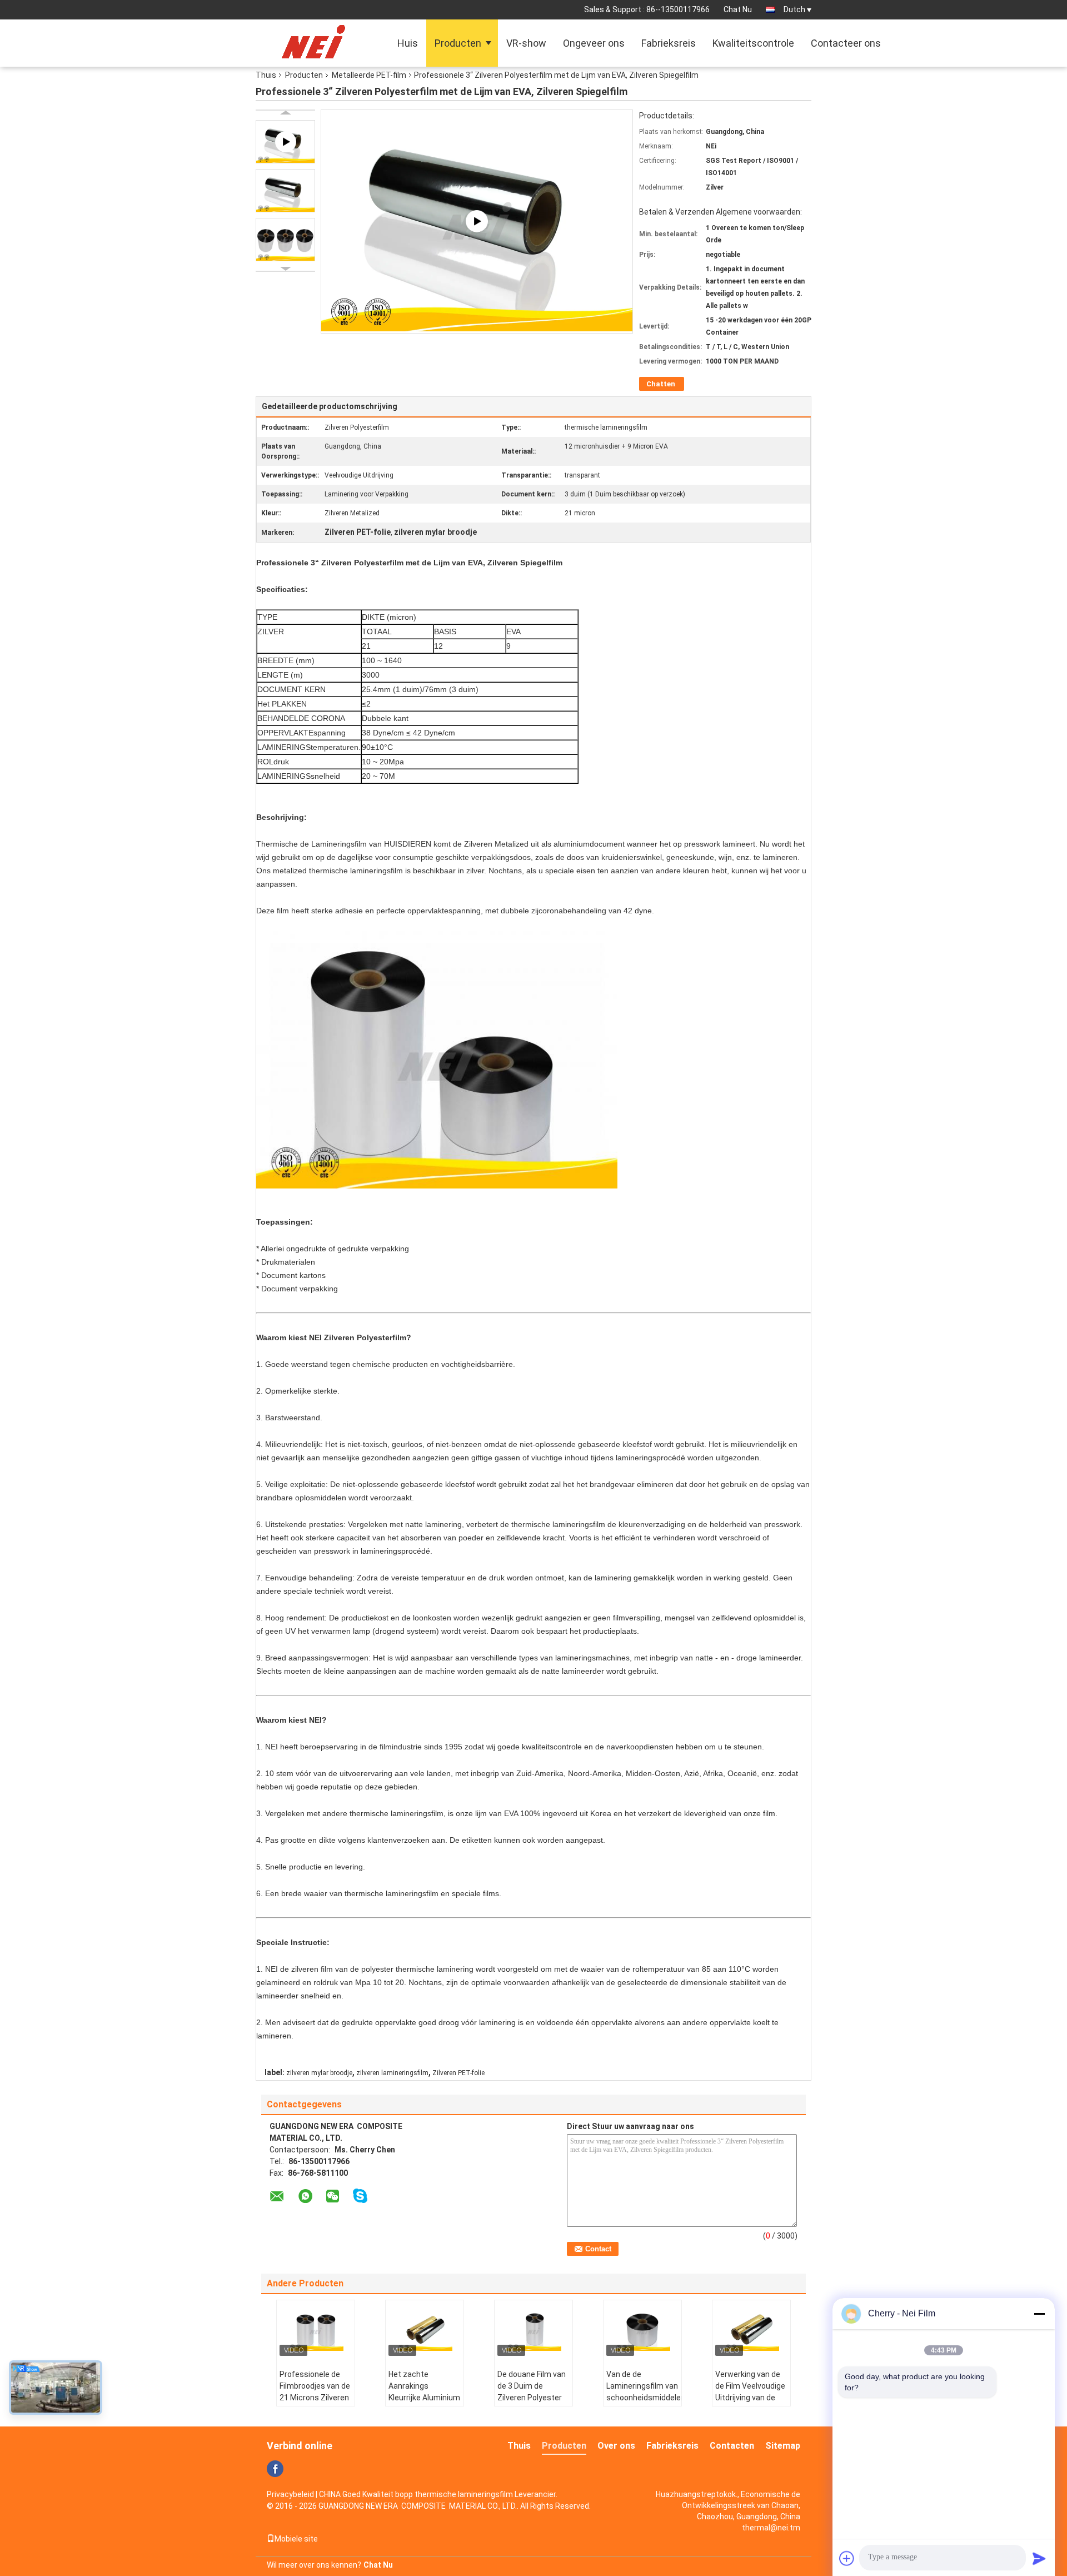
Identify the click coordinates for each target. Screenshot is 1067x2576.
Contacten (732, 2446)
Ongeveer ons (594, 43)
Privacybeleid (290, 2494)
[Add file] (847, 2558)
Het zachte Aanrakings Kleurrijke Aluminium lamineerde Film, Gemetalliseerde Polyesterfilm (424, 2403)
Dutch (794, 9)
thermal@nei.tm (771, 2528)
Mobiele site (296, 2539)
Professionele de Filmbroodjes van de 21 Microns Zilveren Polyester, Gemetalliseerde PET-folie (315, 2403)
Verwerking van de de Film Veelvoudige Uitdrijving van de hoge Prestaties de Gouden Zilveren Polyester (750, 2403)
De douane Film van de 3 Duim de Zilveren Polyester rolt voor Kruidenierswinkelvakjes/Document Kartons (535, 2403)
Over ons (616, 2446)
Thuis (266, 75)
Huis (408, 43)
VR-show (526, 43)
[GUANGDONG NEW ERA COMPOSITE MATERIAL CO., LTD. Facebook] (275, 2469)
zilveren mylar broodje (319, 2073)
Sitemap (783, 2446)
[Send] (1039, 2558)
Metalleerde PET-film (369, 75)
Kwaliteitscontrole (753, 43)
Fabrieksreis (669, 43)
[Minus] (1039, 2314)
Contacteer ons (846, 43)
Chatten (661, 384)
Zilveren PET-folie (458, 2073)
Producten (458, 43)
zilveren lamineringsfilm (392, 2073)
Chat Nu (738, 9)
